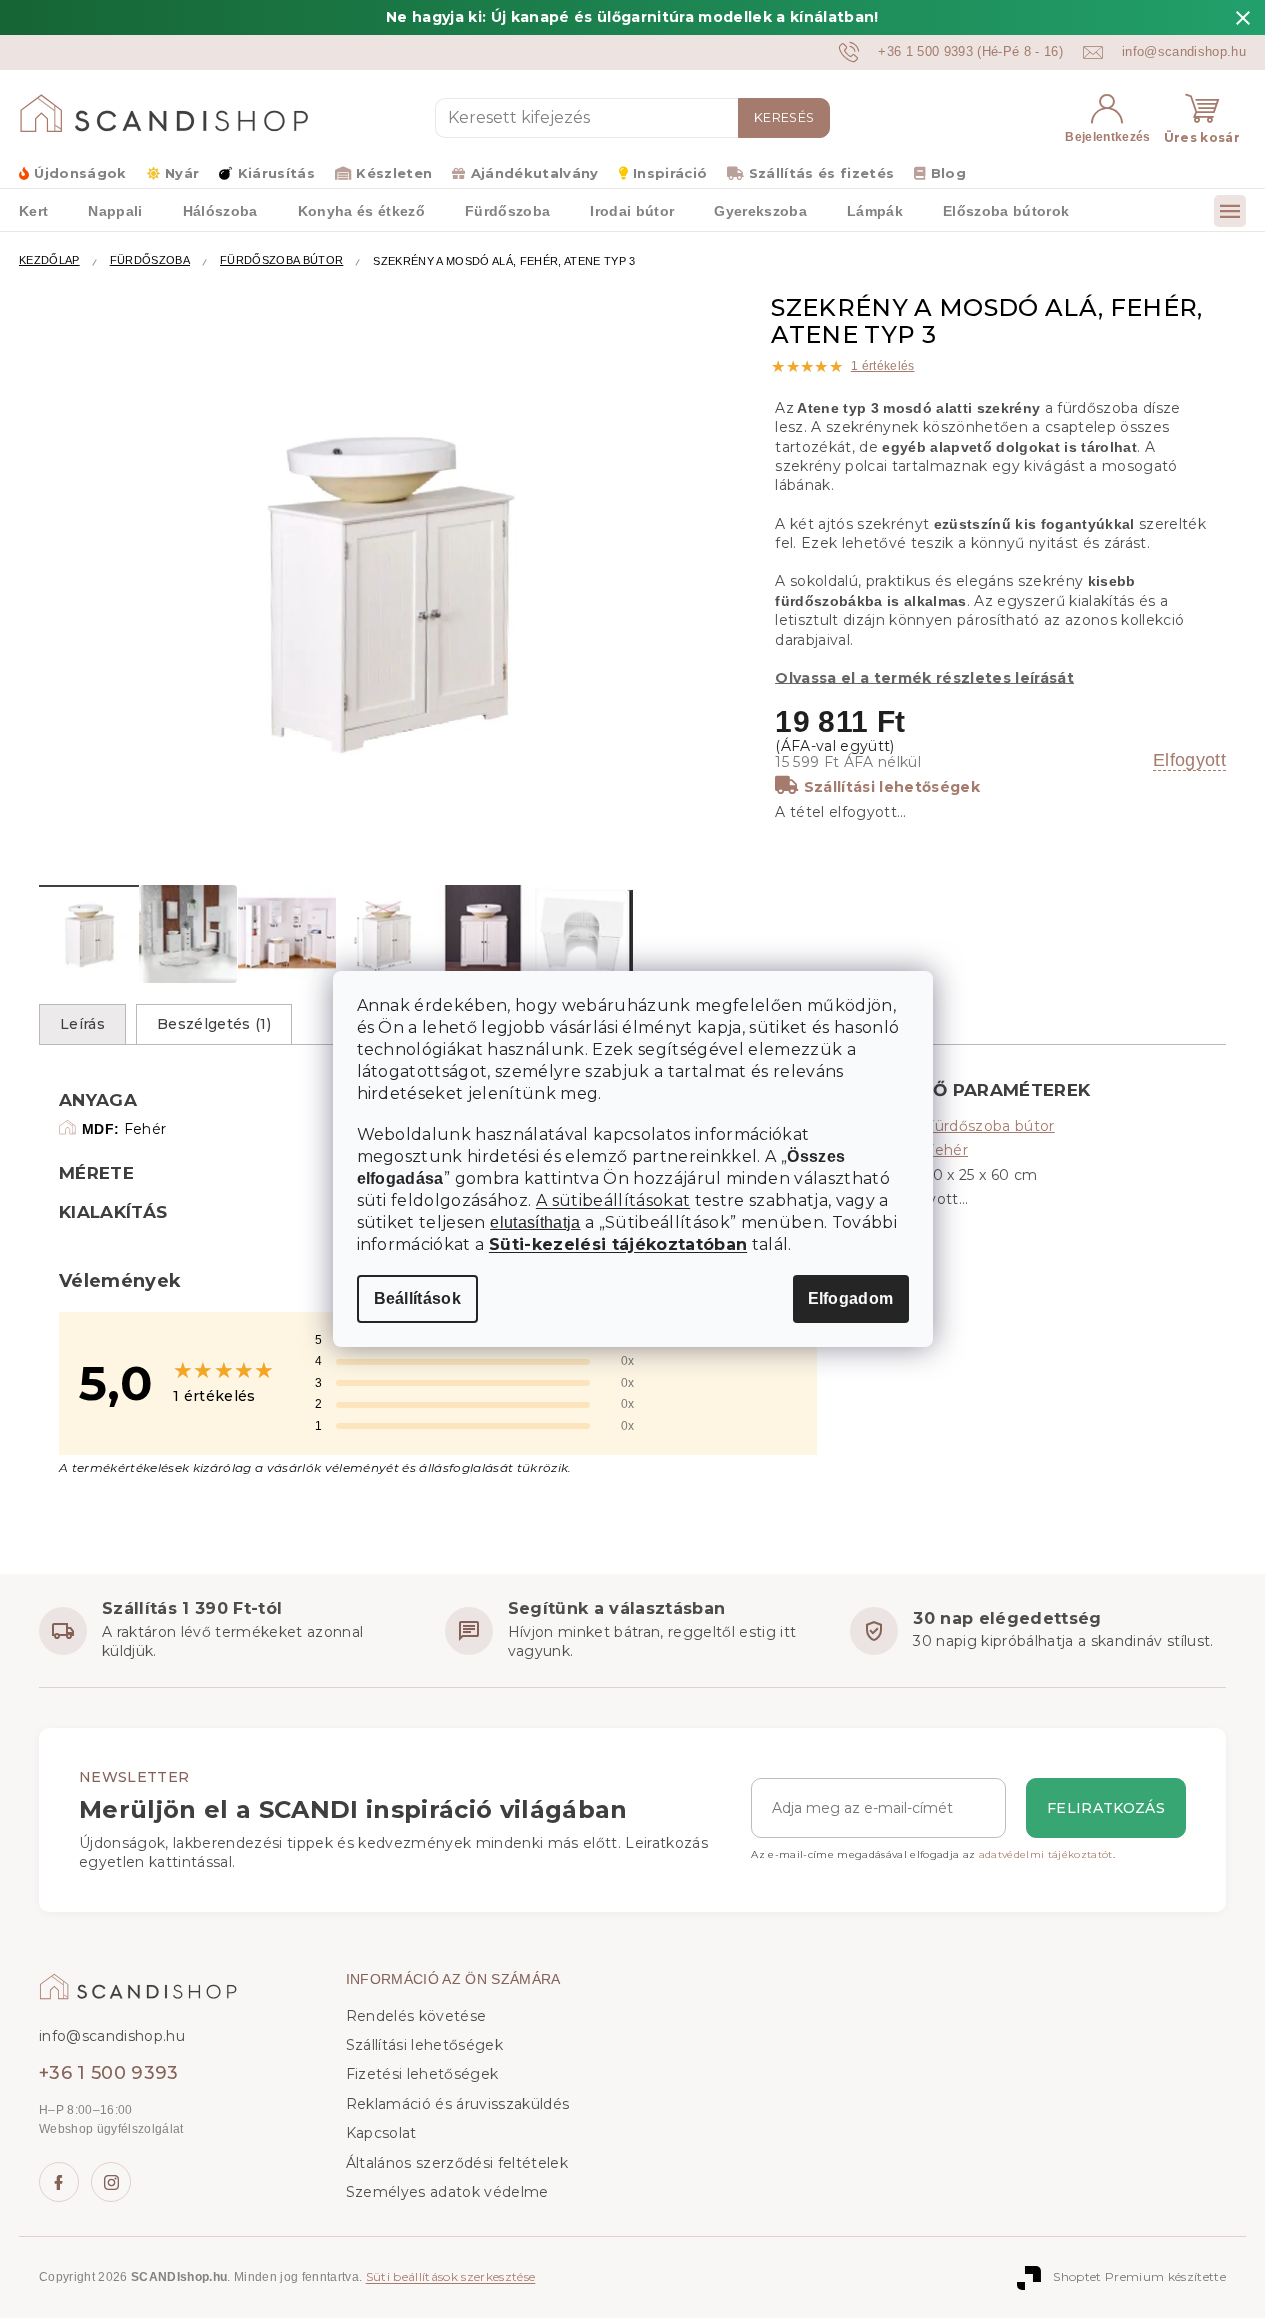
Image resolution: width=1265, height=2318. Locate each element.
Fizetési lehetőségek (422, 2074)
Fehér (946, 1150)
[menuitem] (115, 210)
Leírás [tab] (82, 1024)
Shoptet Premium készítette (1139, 2276)
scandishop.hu (111, 2182)
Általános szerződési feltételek (457, 2163)
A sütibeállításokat (613, 1200)
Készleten (394, 173)
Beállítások (418, 1298)
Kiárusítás (276, 173)
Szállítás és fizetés (821, 173)
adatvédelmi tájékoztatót (1046, 1854)
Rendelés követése (416, 2016)
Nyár (182, 173)
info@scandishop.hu (112, 2036)
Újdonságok (80, 173)
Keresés (784, 117)
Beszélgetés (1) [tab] (214, 1024)
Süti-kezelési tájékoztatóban (618, 1244)
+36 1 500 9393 (109, 2073)
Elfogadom (851, 1298)
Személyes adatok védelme (447, 2192)
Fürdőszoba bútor (989, 1126)
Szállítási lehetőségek (892, 787)
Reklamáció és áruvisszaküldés (458, 2104)
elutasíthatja (535, 1223)
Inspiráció (670, 173)
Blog (948, 173)
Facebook (59, 2182)
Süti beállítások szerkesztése (451, 2276)
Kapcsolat (381, 2133)
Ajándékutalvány (534, 173)
